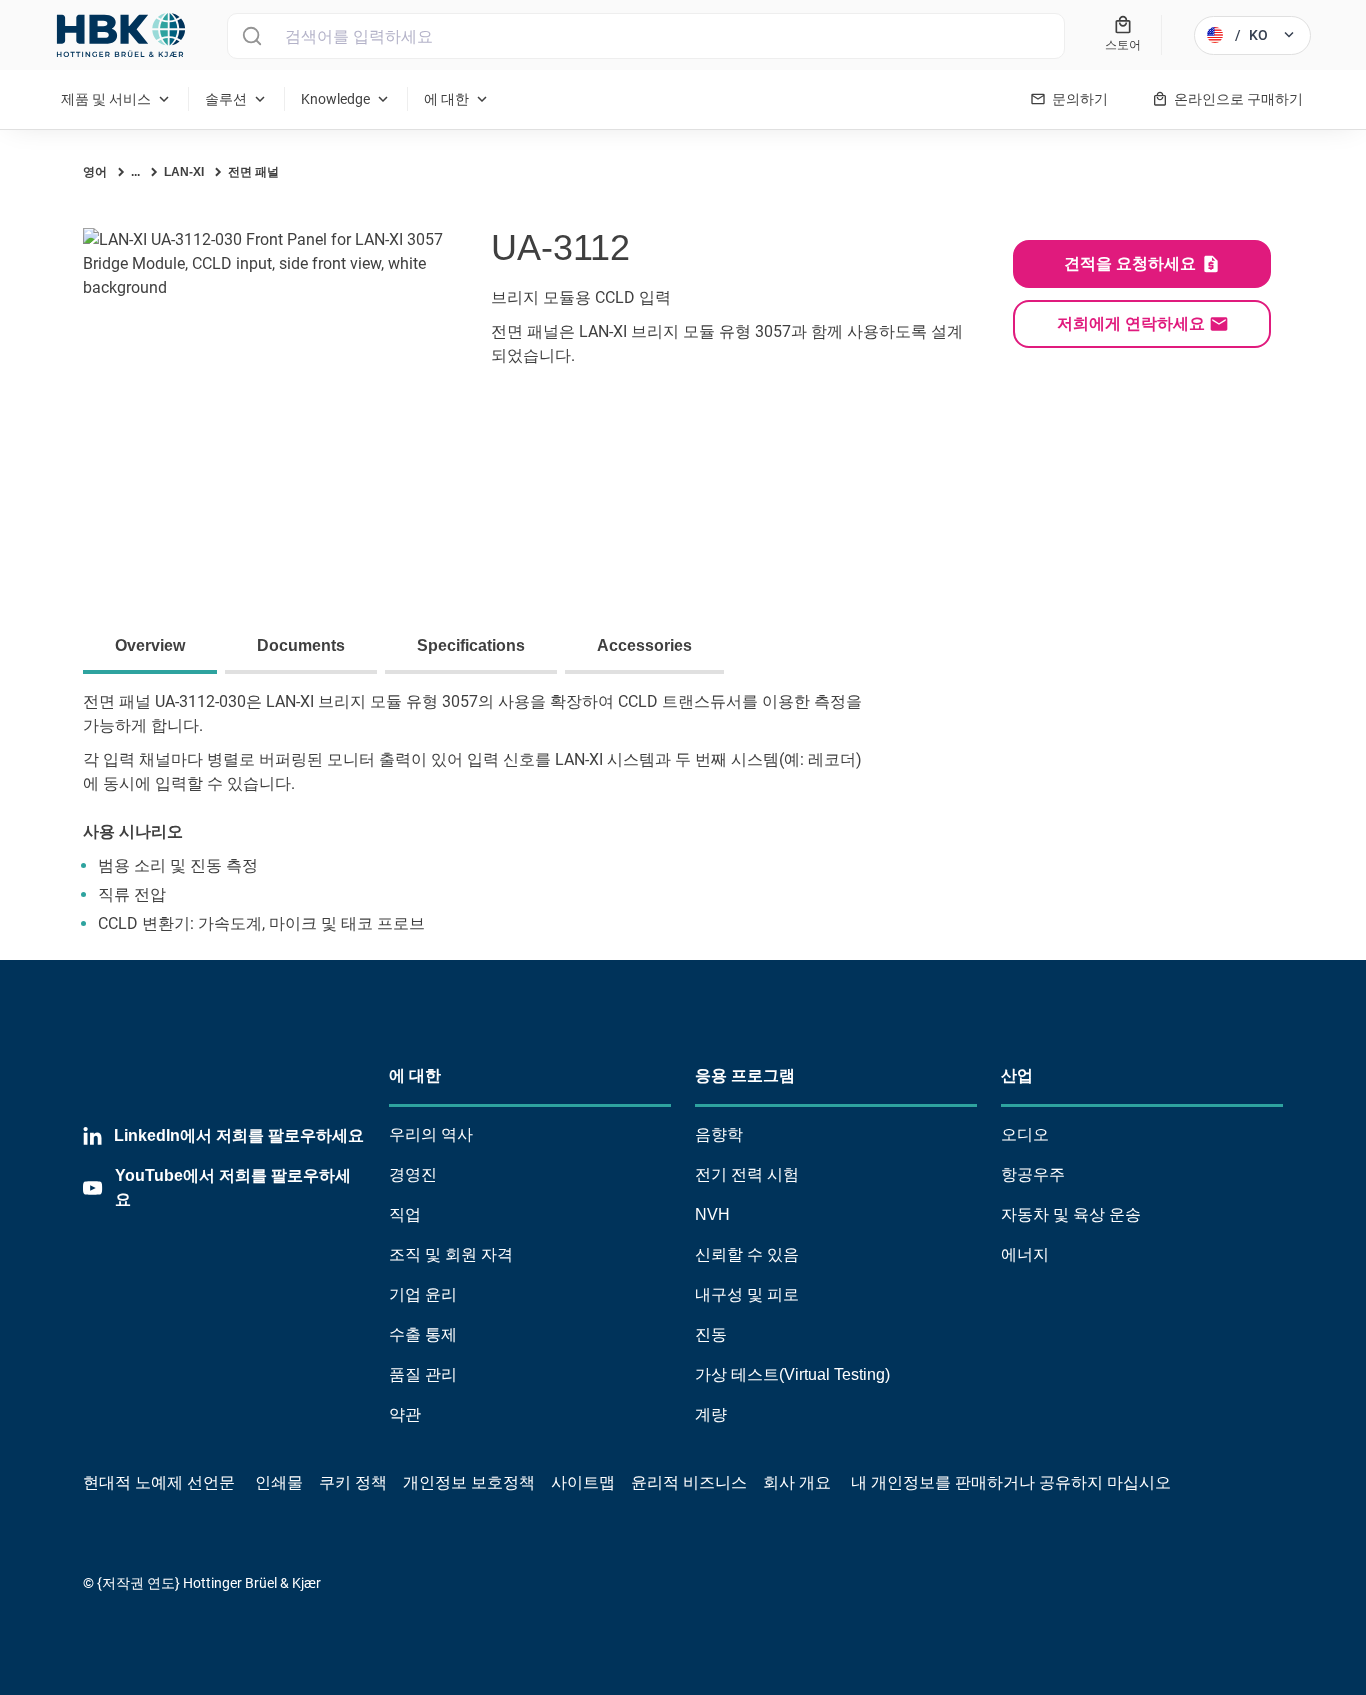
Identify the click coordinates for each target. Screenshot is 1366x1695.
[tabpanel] (683, 825)
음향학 (719, 1134)
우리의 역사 (431, 1134)
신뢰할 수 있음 (747, 1254)
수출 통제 (423, 1334)
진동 (711, 1334)
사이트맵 (583, 1482)
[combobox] (646, 36)
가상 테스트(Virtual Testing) (792, 1374)
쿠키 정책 (353, 1482)
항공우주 (1033, 1174)
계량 (711, 1414)
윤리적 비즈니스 (689, 1482)
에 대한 (415, 1075)
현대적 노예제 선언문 (159, 1482)
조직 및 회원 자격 (451, 1254)
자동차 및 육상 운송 (1071, 1214)
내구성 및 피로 (747, 1294)
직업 (405, 1214)
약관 (405, 1414)
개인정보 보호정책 (469, 1482)
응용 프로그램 (745, 1075)
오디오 (1025, 1134)
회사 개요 (797, 1482)
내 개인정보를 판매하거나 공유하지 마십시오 (1009, 1482)
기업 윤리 (423, 1294)
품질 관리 (423, 1374)
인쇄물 (279, 1482)
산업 (1017, 1075)
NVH (712, 1214)
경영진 (413, 1174)
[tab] (154, 648)
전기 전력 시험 (747, 1174)
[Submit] (251, 36)
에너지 (1025, 1254)
